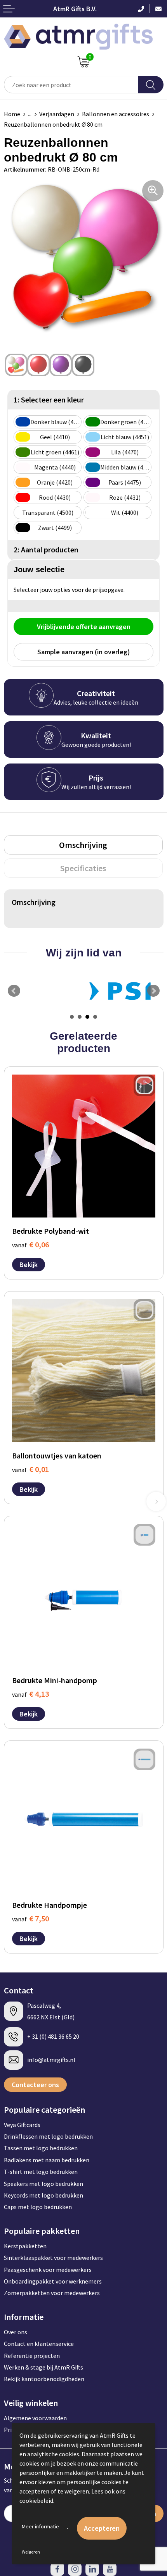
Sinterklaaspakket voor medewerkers (53, 2258)
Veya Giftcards (22, 2125)
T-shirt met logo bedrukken (41, 2172)
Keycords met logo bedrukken (43, 2195)
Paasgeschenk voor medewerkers (48, 2270)
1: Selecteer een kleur (49, 400)
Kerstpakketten (25, 2246)
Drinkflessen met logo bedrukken (48, 2136)
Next (153, 991)
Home (12, 114)
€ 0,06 (30, 1244)
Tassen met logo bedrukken (41, 2148)
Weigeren (31, 2552)
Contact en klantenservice (39, 2344)
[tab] (83, 845)
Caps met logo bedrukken (38, 2207)
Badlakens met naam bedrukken (47, 2160)
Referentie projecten (32, 2356)
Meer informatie (40, 2526)
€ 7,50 (30, 1918)
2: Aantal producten (46, 549)
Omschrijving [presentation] (83, 845)
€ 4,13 (30, 1694)
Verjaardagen (57, 114)
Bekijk (29, 1265)
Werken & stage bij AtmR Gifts (43, 2367)
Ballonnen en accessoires (116, 114)
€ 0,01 (30, 1469)
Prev (14, 991)
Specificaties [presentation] (83, 868)
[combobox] (71, 85)
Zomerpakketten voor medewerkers (52, 2293)
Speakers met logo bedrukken (43, 2184)
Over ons (16, 2332)
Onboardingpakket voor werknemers (53, 2281)
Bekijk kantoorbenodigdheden (44, 2379)
